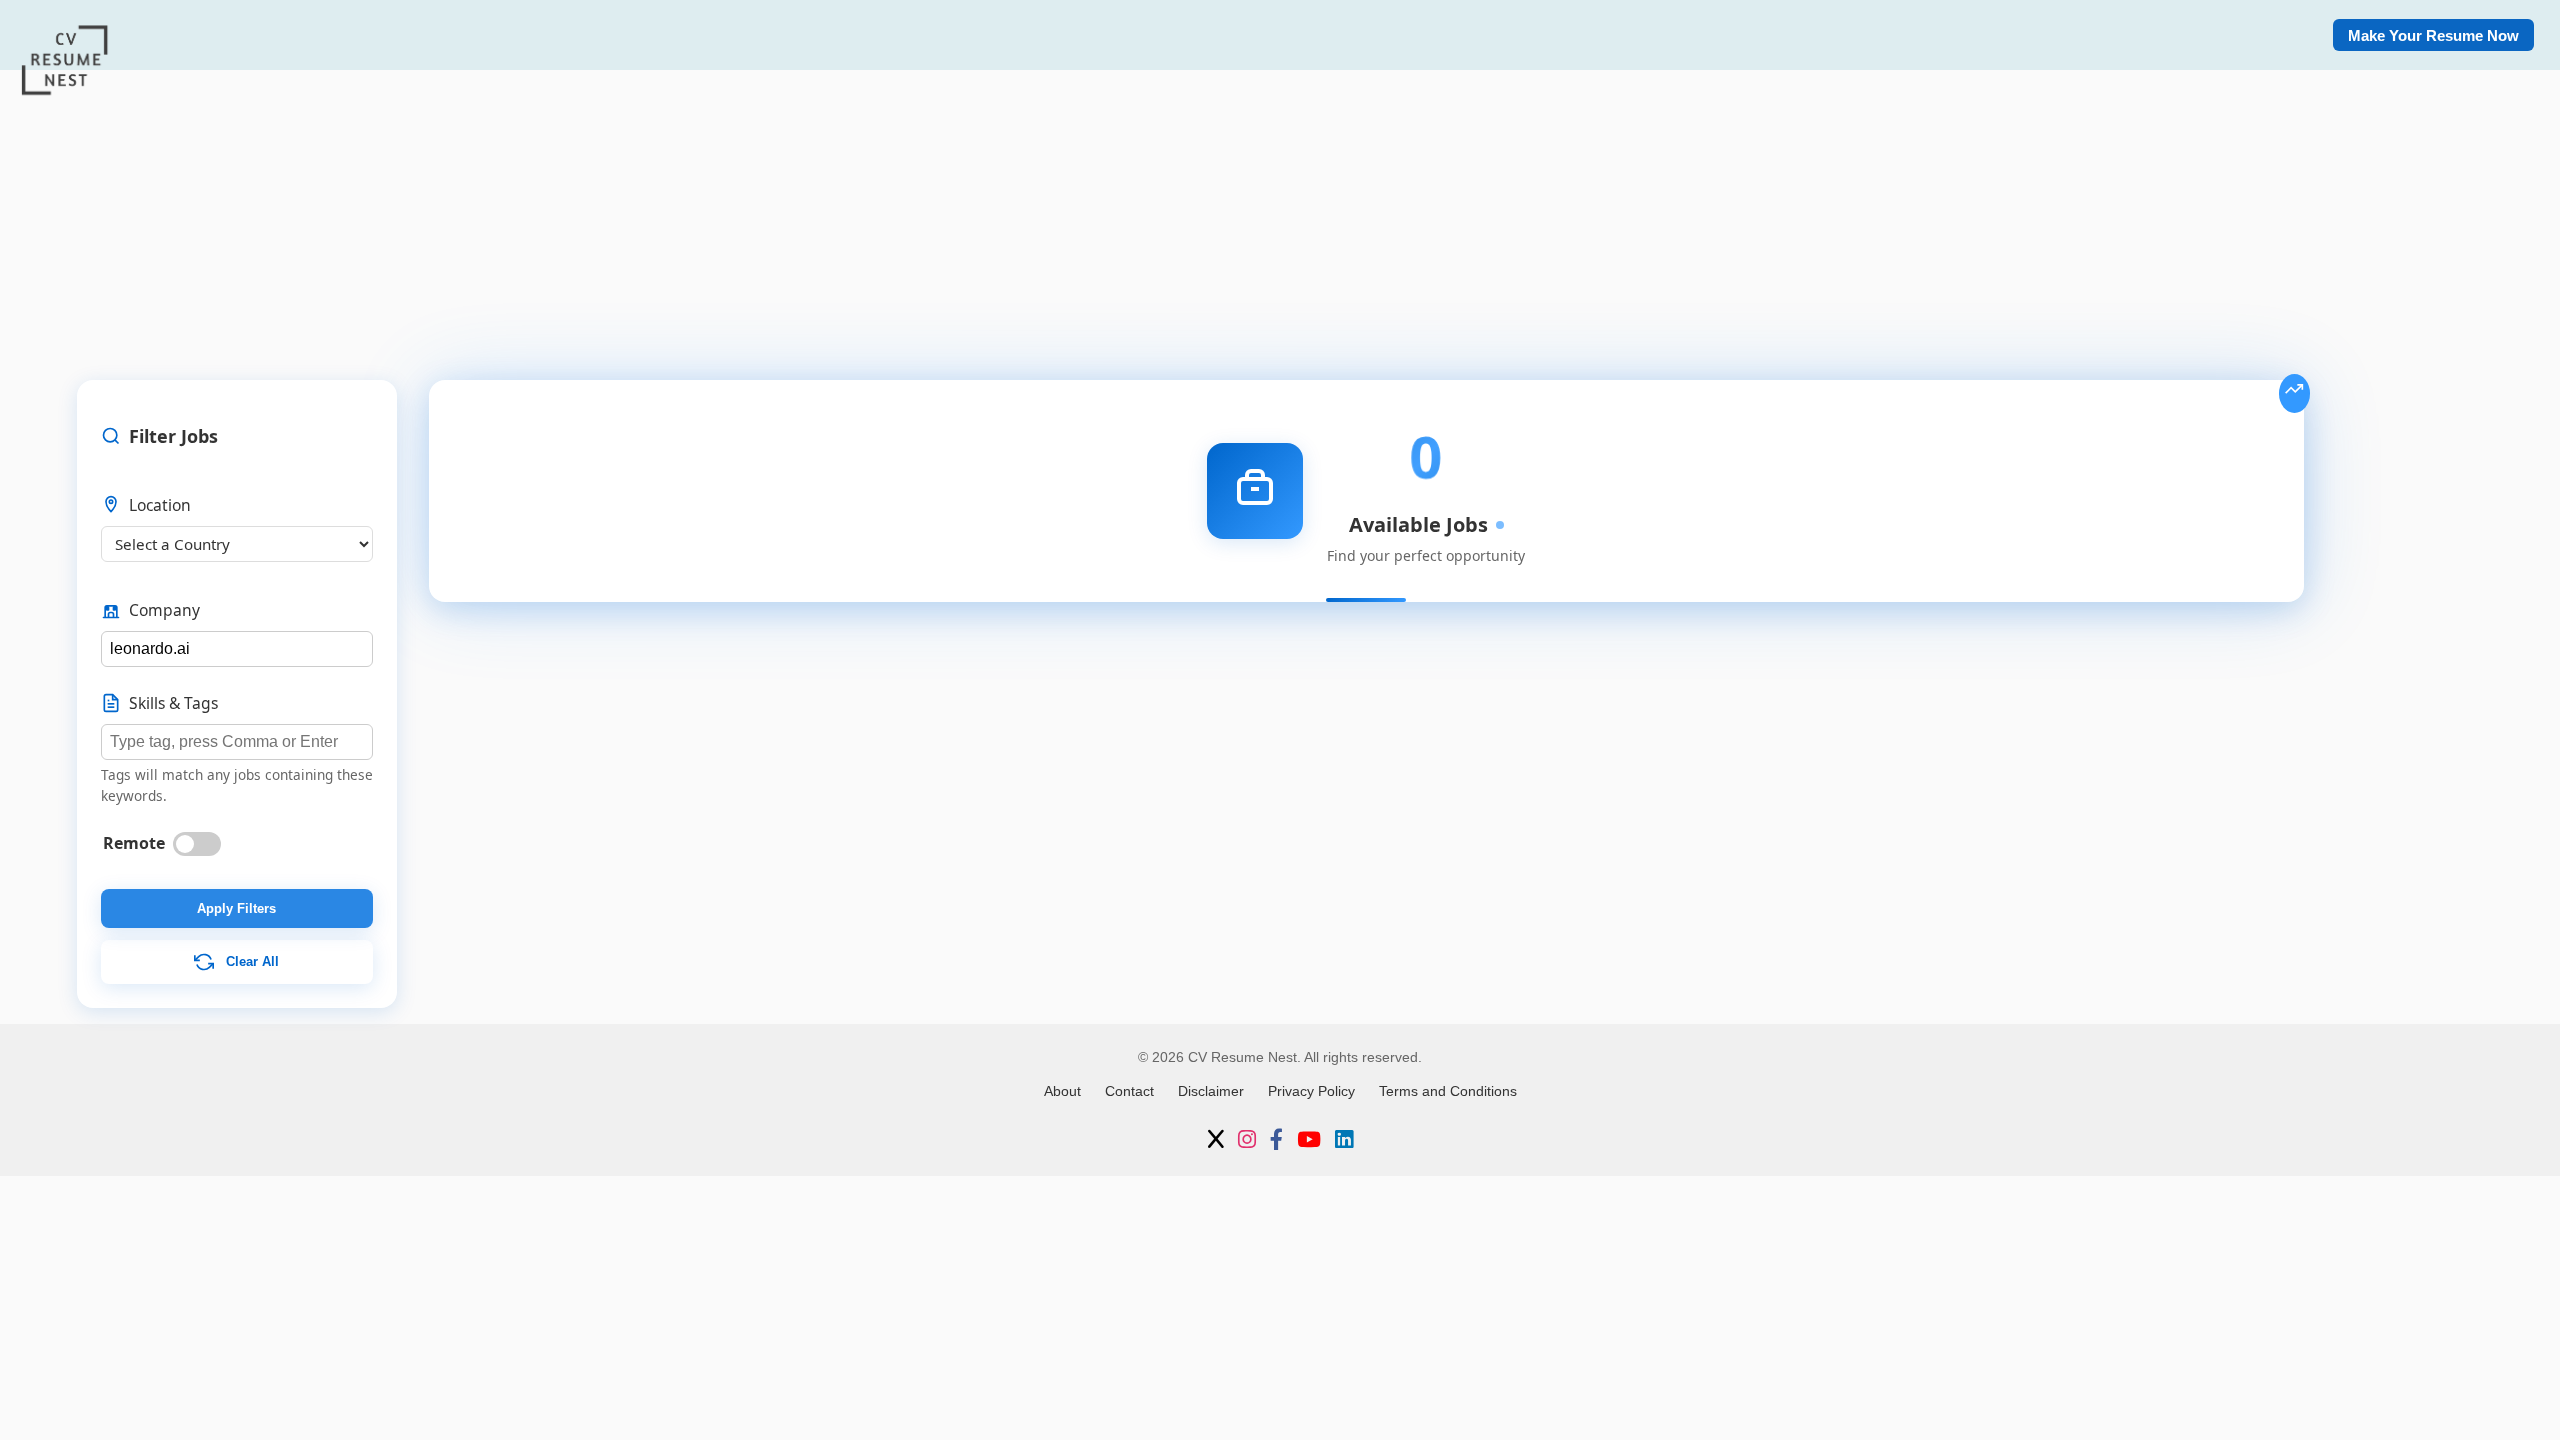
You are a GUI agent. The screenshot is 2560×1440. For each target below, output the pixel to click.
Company (164, 610)
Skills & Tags (173, 703)
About (1062, 1091)
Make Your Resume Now (2433, 35)
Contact (1129, 1091)
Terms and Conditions (1448, 1091)
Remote (134, 843)
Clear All (250, 960)
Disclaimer (1211, 1091)
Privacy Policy (1311, 1091)
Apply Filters (236, 908)
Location (160, 505)
